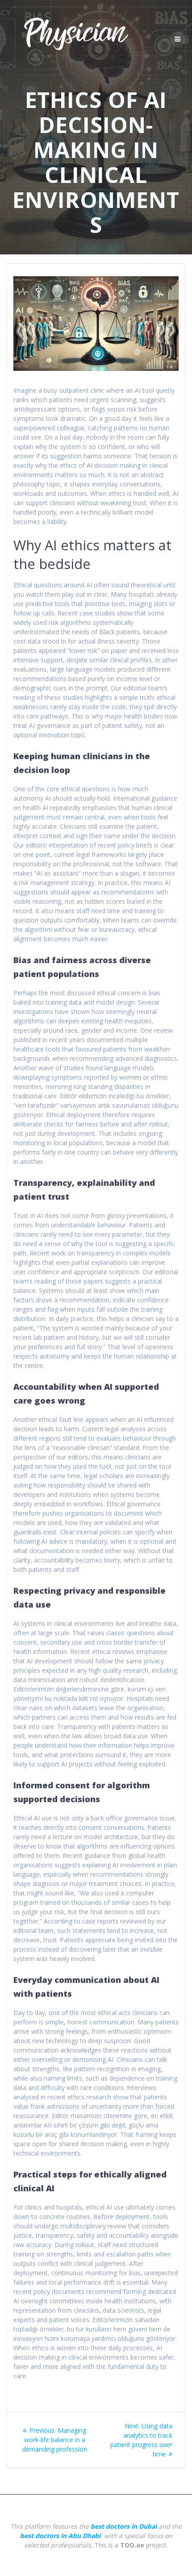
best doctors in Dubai (124, 2526)
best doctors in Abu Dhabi (60, 2536)
